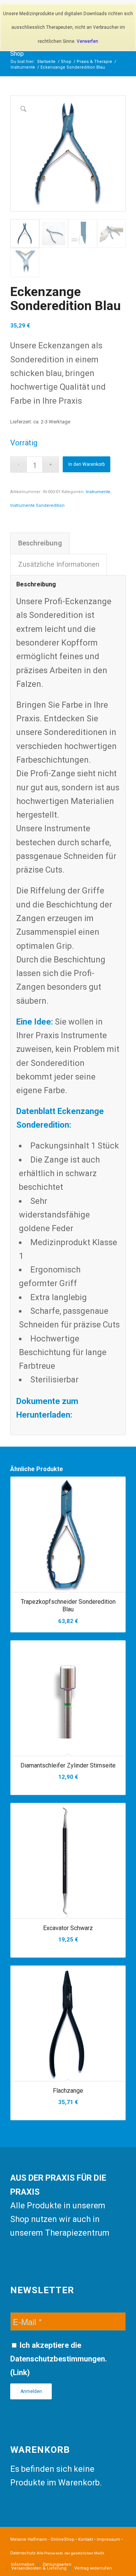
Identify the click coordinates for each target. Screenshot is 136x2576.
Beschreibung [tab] (40, 543)
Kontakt (86, 2539)
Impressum (108, 2539)
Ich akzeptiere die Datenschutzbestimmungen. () (59, 2359)
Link (20, 2372)
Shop (17, 54)
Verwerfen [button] (87, 41)
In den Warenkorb (87, 464)
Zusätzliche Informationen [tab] (59, 564)
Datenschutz (23, 2553)
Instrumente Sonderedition (37, 505)
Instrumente (98, 492)
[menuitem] (23, 2565)
